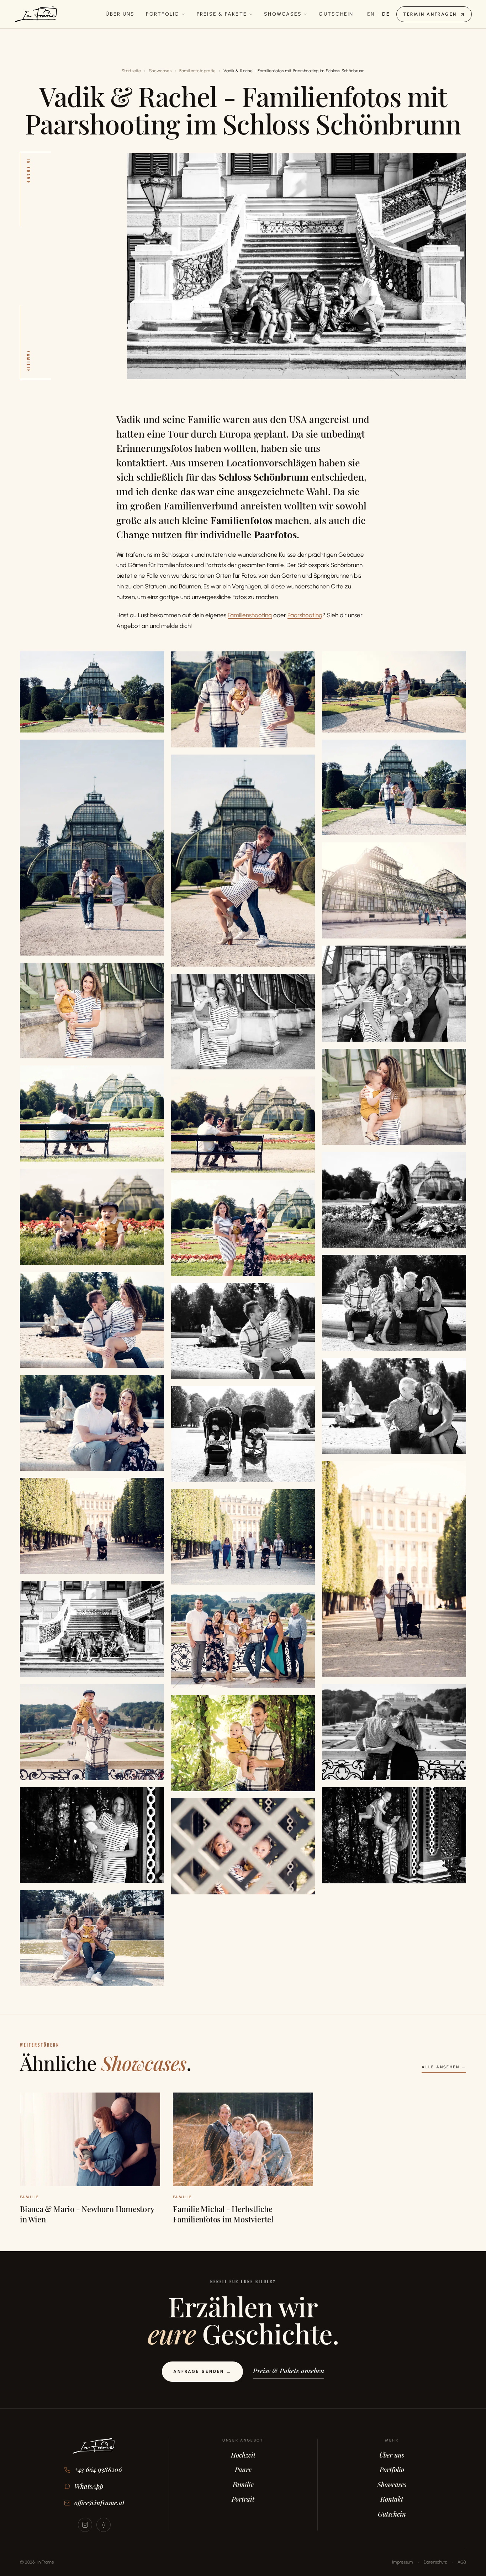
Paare (243, 2470)
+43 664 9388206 (98, 2470)
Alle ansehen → (444, 2067)
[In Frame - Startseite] (36, 14)
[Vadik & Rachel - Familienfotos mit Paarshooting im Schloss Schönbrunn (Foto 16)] (243, 1228)
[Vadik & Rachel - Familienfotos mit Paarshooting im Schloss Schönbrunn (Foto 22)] (243, 1434)
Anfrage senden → (202, 2371)
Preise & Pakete (222, 14)
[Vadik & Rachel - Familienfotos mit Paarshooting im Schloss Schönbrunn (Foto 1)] (92, 692)
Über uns (120, 14)
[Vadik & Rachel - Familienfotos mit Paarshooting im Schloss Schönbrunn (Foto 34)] (92, 1938)
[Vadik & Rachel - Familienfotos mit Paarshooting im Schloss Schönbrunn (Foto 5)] (394, 788)
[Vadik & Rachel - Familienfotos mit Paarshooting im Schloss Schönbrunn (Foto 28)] (92, 1732)
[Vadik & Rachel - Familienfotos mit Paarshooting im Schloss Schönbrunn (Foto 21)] (92, 1423)
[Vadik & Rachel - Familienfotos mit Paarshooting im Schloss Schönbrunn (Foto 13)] (243, 1125)
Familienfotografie (197, 71)
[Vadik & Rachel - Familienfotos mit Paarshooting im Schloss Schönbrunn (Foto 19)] (243, 1331)
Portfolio (163, 14)
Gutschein (336, 14)
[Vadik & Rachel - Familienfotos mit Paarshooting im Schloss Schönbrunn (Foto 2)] (243, 699)
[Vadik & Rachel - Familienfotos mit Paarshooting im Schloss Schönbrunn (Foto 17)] (394, 1303)
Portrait (243, 2499)
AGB (462, 2562)
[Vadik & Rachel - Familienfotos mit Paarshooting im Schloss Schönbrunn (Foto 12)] (92, 1114)
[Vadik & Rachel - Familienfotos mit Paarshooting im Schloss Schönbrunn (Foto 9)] (92, 1011)
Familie (243, 2485)
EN (371, 14)
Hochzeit (243, 2455)
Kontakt (392, 2499)
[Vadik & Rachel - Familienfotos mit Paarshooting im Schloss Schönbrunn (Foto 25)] (243, 1537)
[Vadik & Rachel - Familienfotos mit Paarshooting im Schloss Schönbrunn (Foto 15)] (92, 1217)
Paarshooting (305, 615)
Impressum (403, 2562)
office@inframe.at (99, 2503)
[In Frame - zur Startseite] (94, 2451)
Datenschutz (435, 2562)
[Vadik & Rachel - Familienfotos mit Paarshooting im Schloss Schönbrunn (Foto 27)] (243, 1640)
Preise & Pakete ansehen (289, 2370)
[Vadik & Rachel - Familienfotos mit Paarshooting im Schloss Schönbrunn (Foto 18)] (92, 1320)
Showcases (283, 14)
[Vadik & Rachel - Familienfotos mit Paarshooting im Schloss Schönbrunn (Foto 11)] (394, 1097)
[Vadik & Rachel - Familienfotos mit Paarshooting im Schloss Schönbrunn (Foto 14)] (394, 1200)
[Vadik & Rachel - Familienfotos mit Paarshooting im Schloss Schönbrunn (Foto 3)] (394, 692)
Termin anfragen (430, 14)
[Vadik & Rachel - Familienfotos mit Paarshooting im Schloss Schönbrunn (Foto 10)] (243, 1022)
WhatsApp (89, 2486)
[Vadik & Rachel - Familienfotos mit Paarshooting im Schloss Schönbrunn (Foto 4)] (92, 848)
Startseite (131, 71)
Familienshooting (250, 615)
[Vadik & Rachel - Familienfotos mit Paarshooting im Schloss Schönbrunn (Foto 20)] (394, 1406)
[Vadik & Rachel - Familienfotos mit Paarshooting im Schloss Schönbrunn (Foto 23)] (394, 1569)
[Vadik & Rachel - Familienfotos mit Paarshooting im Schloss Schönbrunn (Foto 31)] (92, 1835)
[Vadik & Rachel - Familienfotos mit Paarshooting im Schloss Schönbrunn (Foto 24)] (92, 1526)
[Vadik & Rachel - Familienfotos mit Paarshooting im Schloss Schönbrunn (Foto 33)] (243, 1846)
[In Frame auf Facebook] (104, 2525)
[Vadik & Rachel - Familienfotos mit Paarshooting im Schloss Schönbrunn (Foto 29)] (394, 1732)
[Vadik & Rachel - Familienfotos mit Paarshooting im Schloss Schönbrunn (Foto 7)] (394, 890)
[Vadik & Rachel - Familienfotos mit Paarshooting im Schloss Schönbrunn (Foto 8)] (394, 994)
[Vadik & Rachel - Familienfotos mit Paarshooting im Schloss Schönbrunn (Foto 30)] (243, 1743)
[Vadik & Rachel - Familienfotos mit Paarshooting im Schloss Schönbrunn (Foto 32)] (394, 1835)
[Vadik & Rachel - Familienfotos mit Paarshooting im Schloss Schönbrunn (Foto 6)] (243, 861)
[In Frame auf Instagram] (85, 2525)
